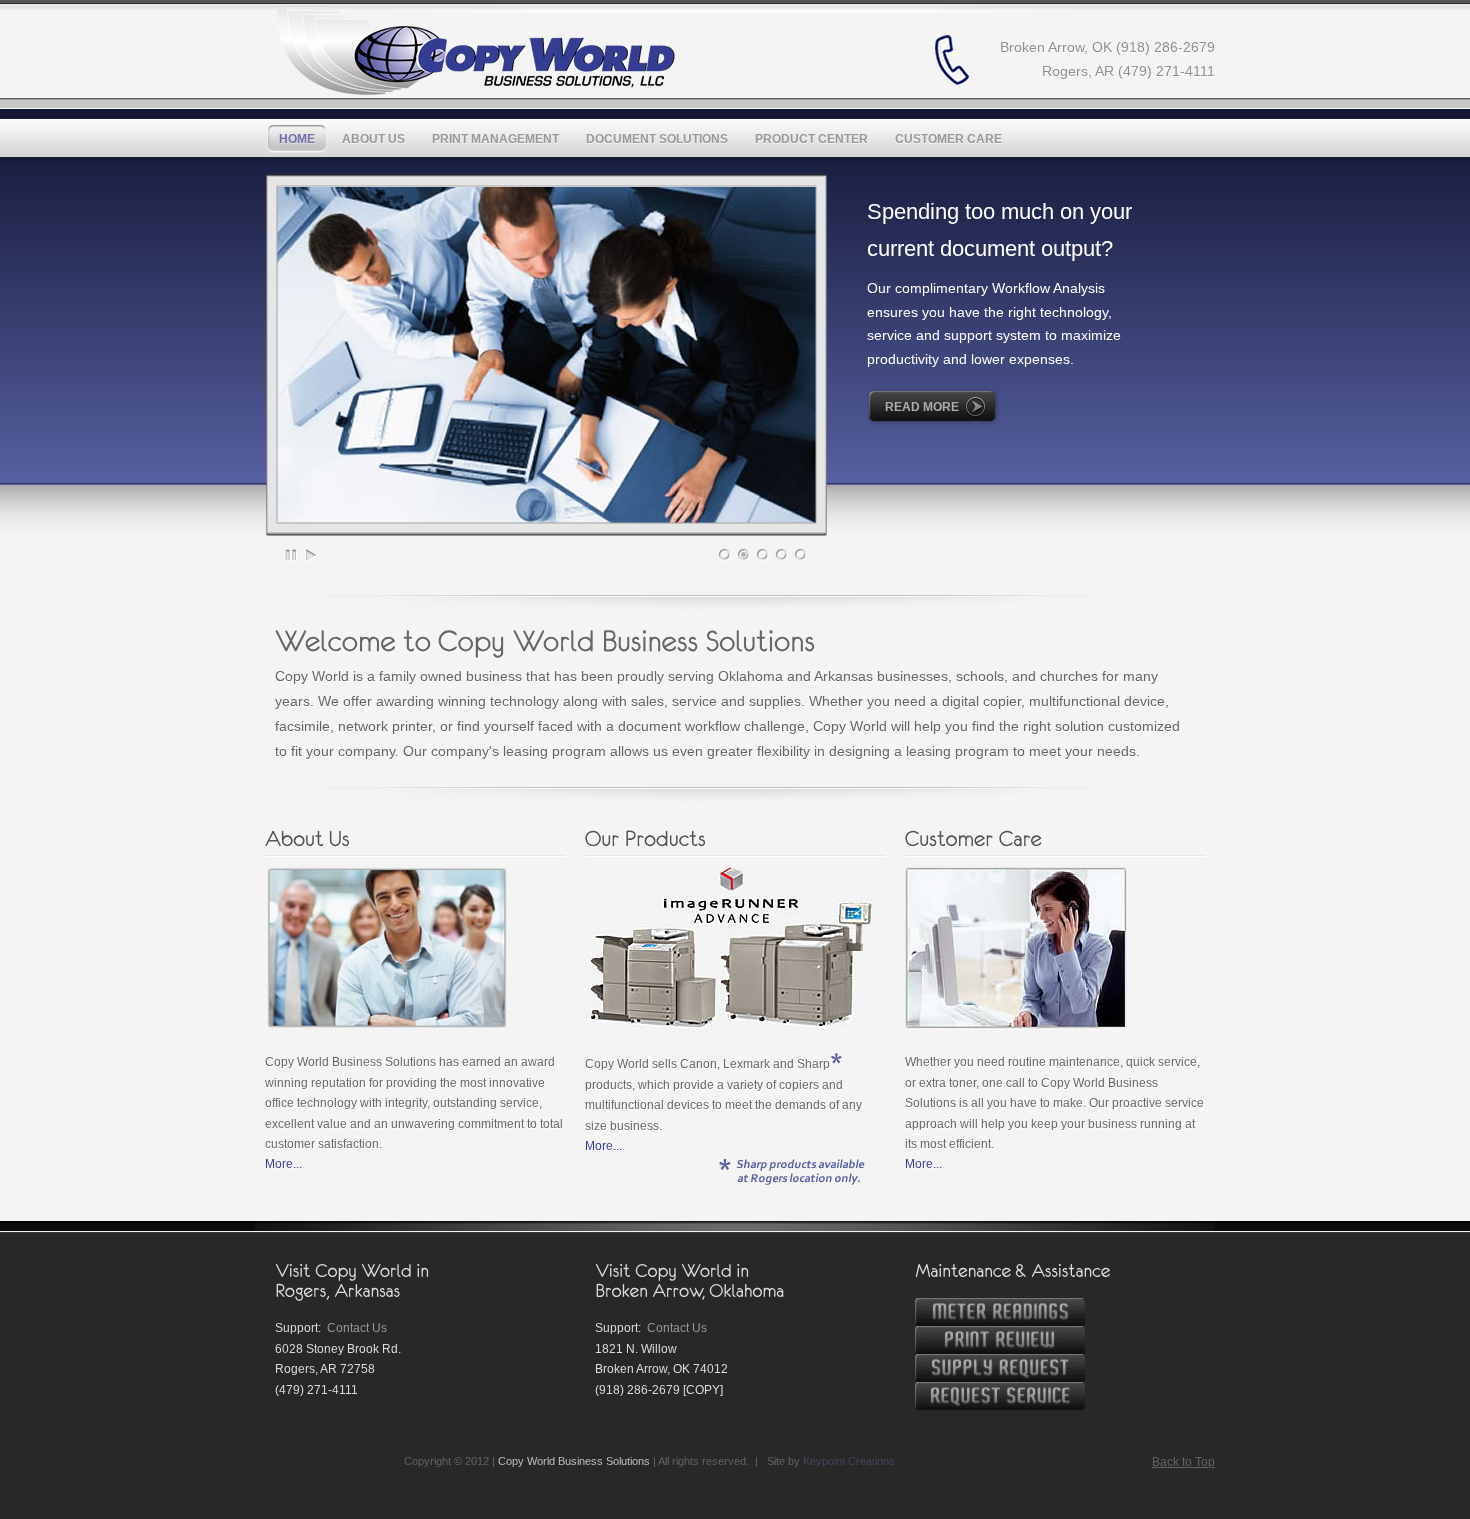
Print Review (1000, 1340)
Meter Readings (1000, 1312)
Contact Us (357, 1328)
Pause (292, 555)
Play (311, 555)
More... (283, 1164)
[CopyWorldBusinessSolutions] (475, 51)
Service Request (1000, 1396)
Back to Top (1183, 1462)
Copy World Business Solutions (574, 1461)
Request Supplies (1000, 1368)
